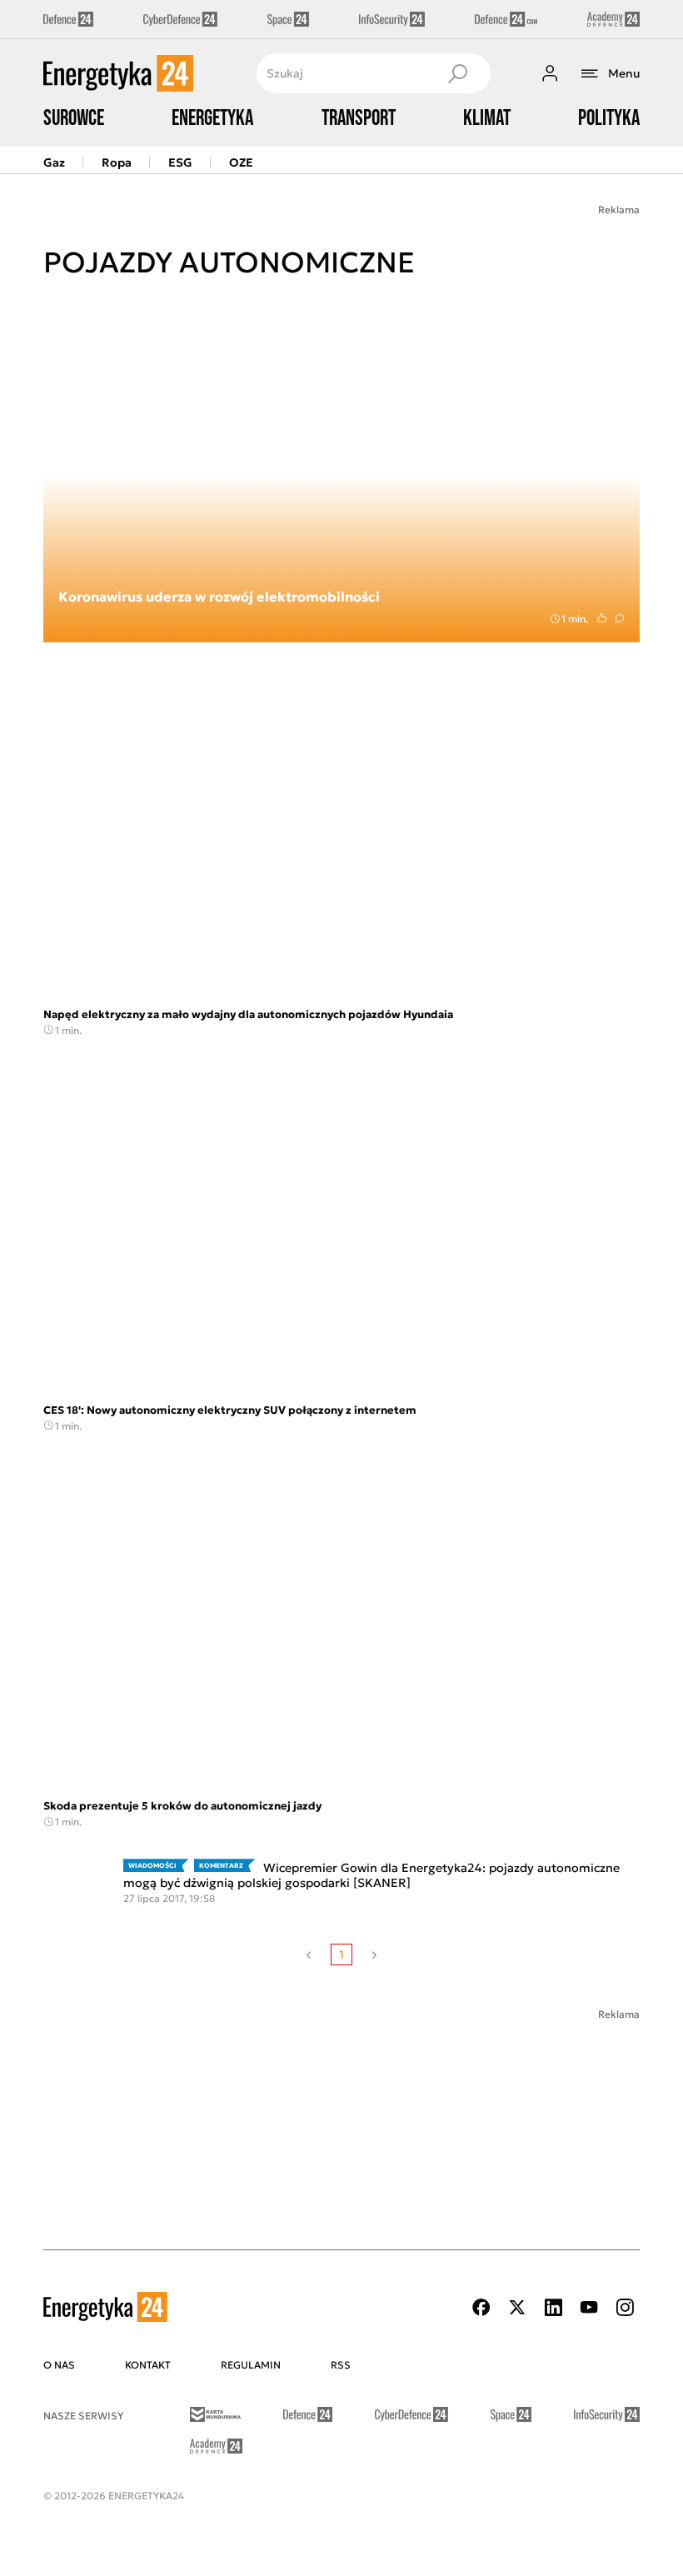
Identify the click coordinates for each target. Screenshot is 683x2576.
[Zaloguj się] (550, 73)
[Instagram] (625, 2307)
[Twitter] (517, 2307)
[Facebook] (481, 2307)
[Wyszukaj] (457, 73)
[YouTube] (589, 2307)
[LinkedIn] (553, 2307)
